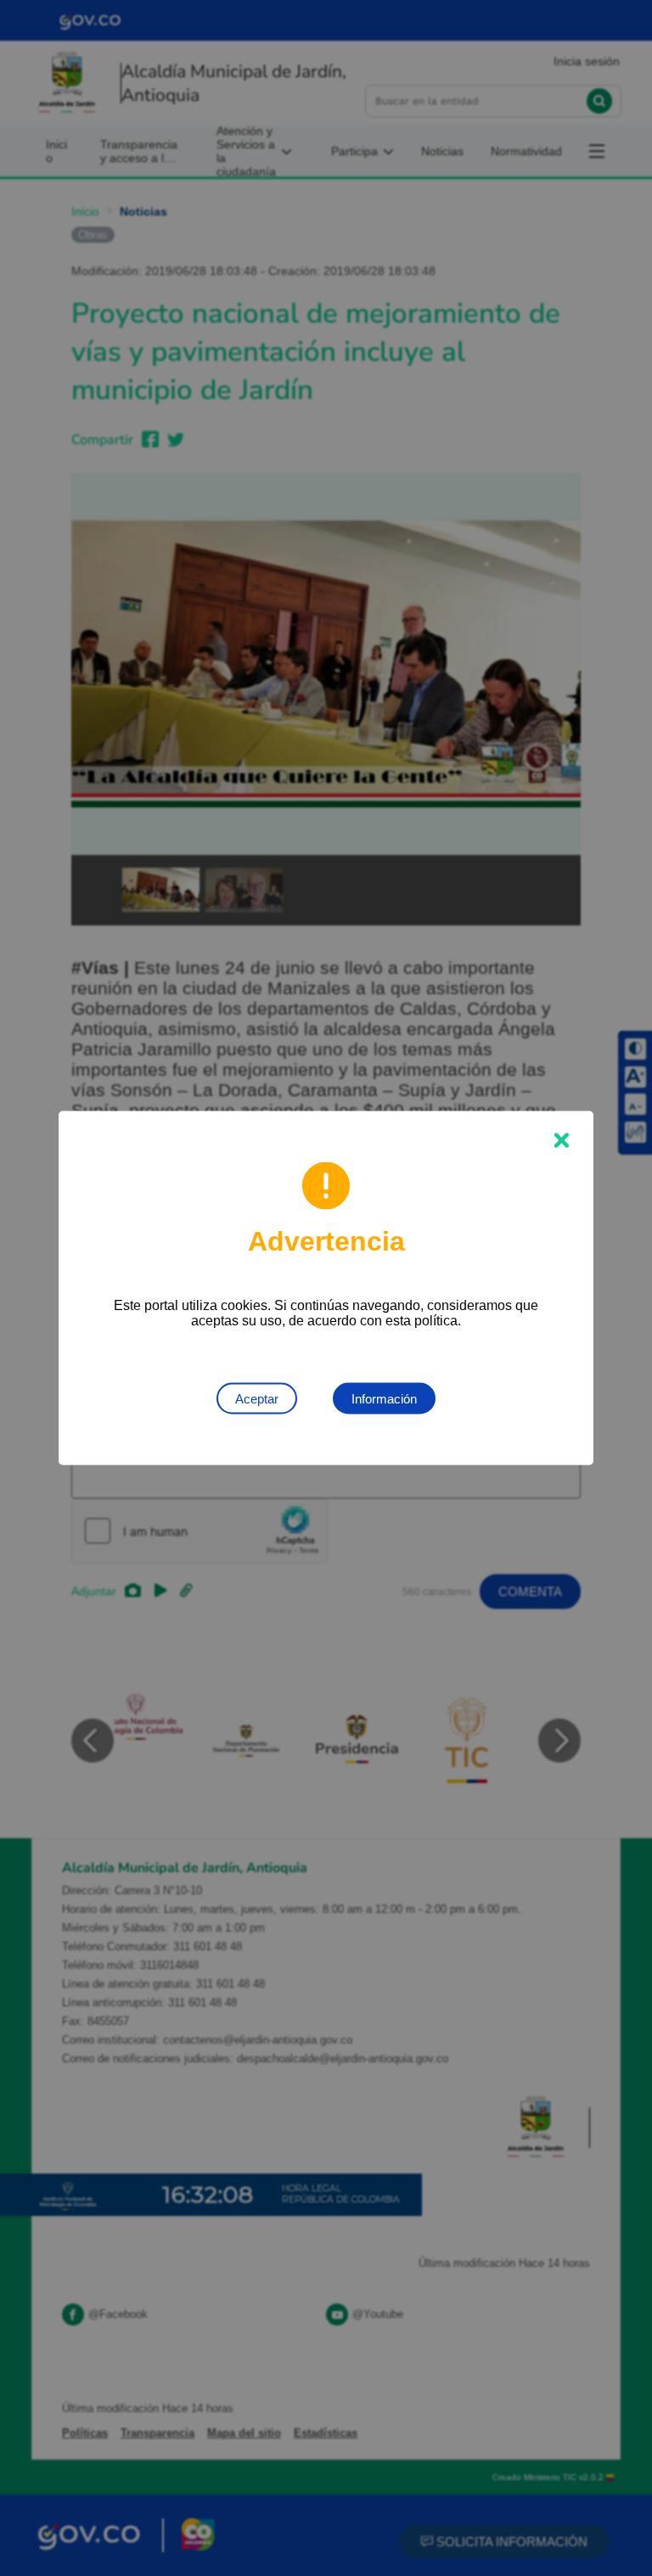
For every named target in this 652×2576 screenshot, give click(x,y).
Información (384, 1399)
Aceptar (257, 1399)
